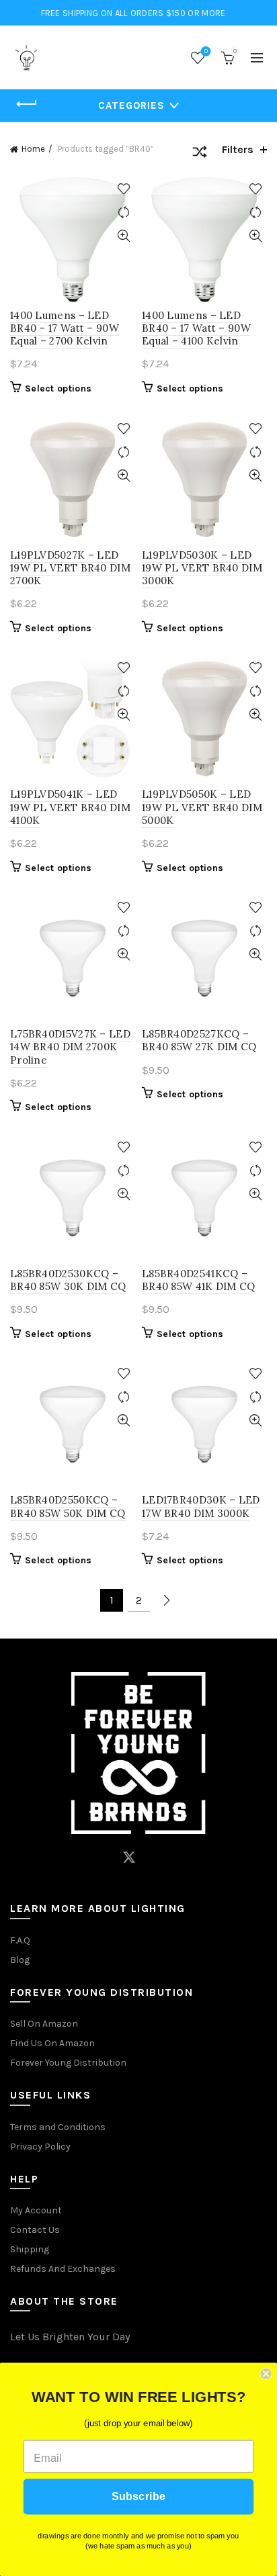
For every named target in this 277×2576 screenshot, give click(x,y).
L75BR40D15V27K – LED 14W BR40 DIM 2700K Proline (70, 1047)
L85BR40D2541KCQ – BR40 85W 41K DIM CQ (199, 1280)
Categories (131, 105)
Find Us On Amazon (52, 2043)
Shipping (30, 2249)
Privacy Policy (40, 2147)
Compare (123, 213)
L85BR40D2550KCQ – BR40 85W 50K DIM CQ (68, 1506)
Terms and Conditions (58, 2127)
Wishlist (206, 51)
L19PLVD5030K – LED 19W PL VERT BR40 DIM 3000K (202, 568)
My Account (36, 2210)
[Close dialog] (266, 2374)
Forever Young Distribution (68, 2063)
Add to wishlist (123, 189)
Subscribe (138, 2497)
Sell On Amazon (44, 2024)
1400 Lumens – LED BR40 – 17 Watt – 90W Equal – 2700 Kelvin (65, 328)
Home (33, 149)
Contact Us (35, 2230)
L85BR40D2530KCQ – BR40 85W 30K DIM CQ (68, 1280)
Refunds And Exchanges (63, 2269)
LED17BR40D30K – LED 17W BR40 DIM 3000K (201, 1506)
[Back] (27, 104)
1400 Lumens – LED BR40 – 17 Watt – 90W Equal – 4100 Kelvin (196, 328)
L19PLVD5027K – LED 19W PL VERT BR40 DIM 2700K (70, 568)
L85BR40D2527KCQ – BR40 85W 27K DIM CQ (199, 1040)
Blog (20, 1960)
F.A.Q (20, 1940)
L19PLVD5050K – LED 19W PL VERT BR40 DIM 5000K (202, 807)
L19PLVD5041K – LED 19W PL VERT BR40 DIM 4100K (70, 807)
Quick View (123, 236)
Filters (238, 149)
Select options (58, 388)
